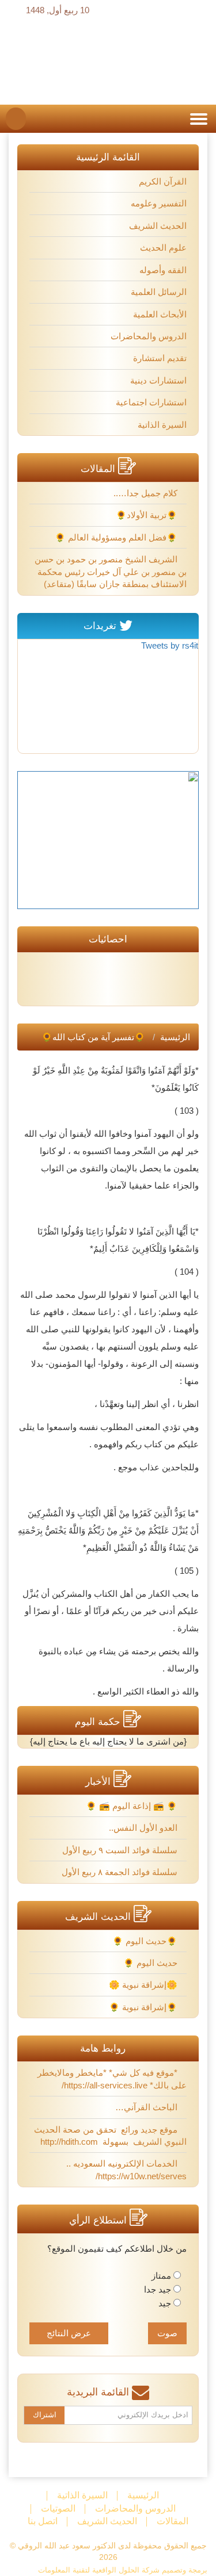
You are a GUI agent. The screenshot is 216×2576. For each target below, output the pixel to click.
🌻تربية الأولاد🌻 (148, 515)
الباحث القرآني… (147, 2107)
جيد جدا (158, 2289)
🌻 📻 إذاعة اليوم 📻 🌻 (133, 1806)
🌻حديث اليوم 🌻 (146, 1941)
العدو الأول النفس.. (144, 1828)
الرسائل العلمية (159, 292)
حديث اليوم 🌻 (151, 1963)
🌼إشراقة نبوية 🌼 (144, 1985)
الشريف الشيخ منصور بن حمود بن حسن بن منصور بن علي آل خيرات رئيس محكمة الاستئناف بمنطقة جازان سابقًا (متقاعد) (111, 572)
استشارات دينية (158, 380)
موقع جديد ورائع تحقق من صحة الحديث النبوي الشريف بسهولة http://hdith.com (110, 2136)
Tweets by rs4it (170, 645)
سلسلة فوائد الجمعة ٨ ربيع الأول (121, 1872)
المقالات (173, 2521)
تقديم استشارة (160, 358)
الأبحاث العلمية (160, 314)
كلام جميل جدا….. (147, 493)
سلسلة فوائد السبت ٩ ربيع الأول (121, 1850)
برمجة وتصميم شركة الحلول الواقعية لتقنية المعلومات (123, 2570)
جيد (165, 2303)
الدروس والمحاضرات (149, 336)
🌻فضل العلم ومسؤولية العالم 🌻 (117, 537)
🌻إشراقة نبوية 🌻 (144, 2007)
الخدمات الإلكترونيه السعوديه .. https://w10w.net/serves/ (126, 2169)
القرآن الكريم (163, 181)
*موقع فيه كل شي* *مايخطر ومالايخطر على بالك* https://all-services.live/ (112, 2079)
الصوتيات (58, 2508)
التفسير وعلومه (159, 203)
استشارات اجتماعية (151, 402)
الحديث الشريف (158, 226)
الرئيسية (175, 1037)
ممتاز (161, 2276)
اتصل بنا (43, 2521)
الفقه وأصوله (163, 270)
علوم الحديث (163, 248)
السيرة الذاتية (162, 425)
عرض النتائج (69, 2333)
